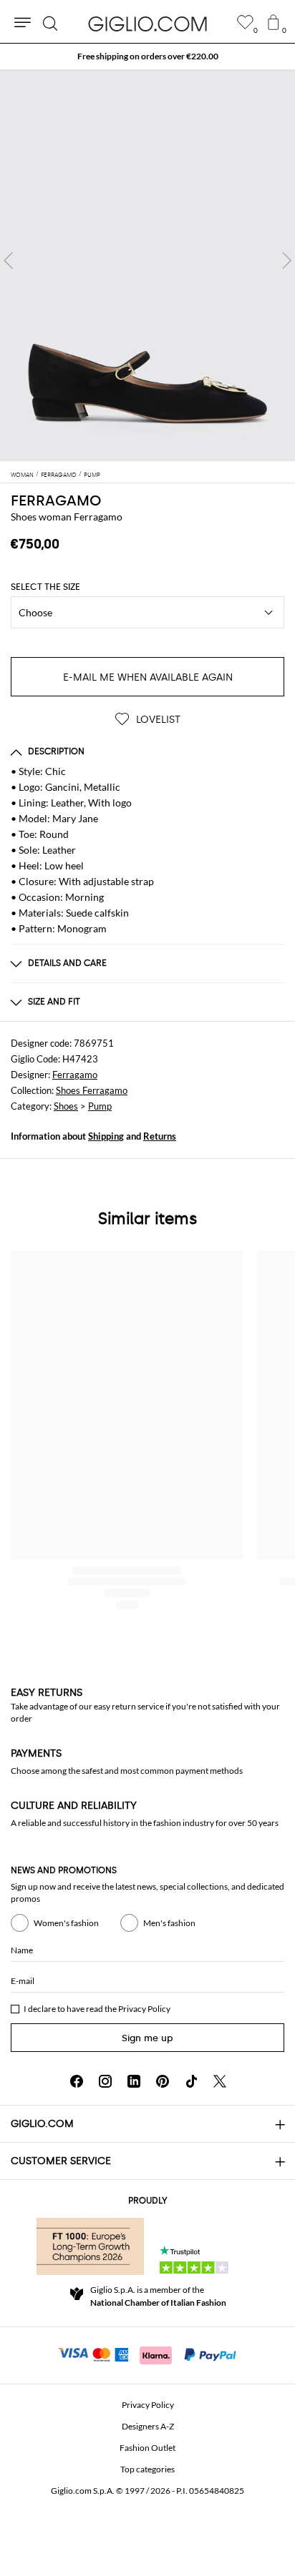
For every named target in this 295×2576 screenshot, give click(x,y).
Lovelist (157, 720)
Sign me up (147, 2038)
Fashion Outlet (147, 2448)
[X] (220, 2081)
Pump (100, 1106)
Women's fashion (66, 1923)
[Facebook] (77, 2081)
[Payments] (148, 2354)
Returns (160, 1136)
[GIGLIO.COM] (147, 24)
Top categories (147, 2469)
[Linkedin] (134, 2081)
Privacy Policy (144, 2009)
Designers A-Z (148, 2426)
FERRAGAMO (56, 500)
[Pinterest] (163, 2081)
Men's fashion (169, 1923)
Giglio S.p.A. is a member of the (158, 2296)
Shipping (106, 1136)
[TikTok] (191, 2081)
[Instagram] (105, 2081)
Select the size (45, 587)
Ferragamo (75, 1075)
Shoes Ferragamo (92, 1090)
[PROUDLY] (90, 2246)
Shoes (66, 1106)
